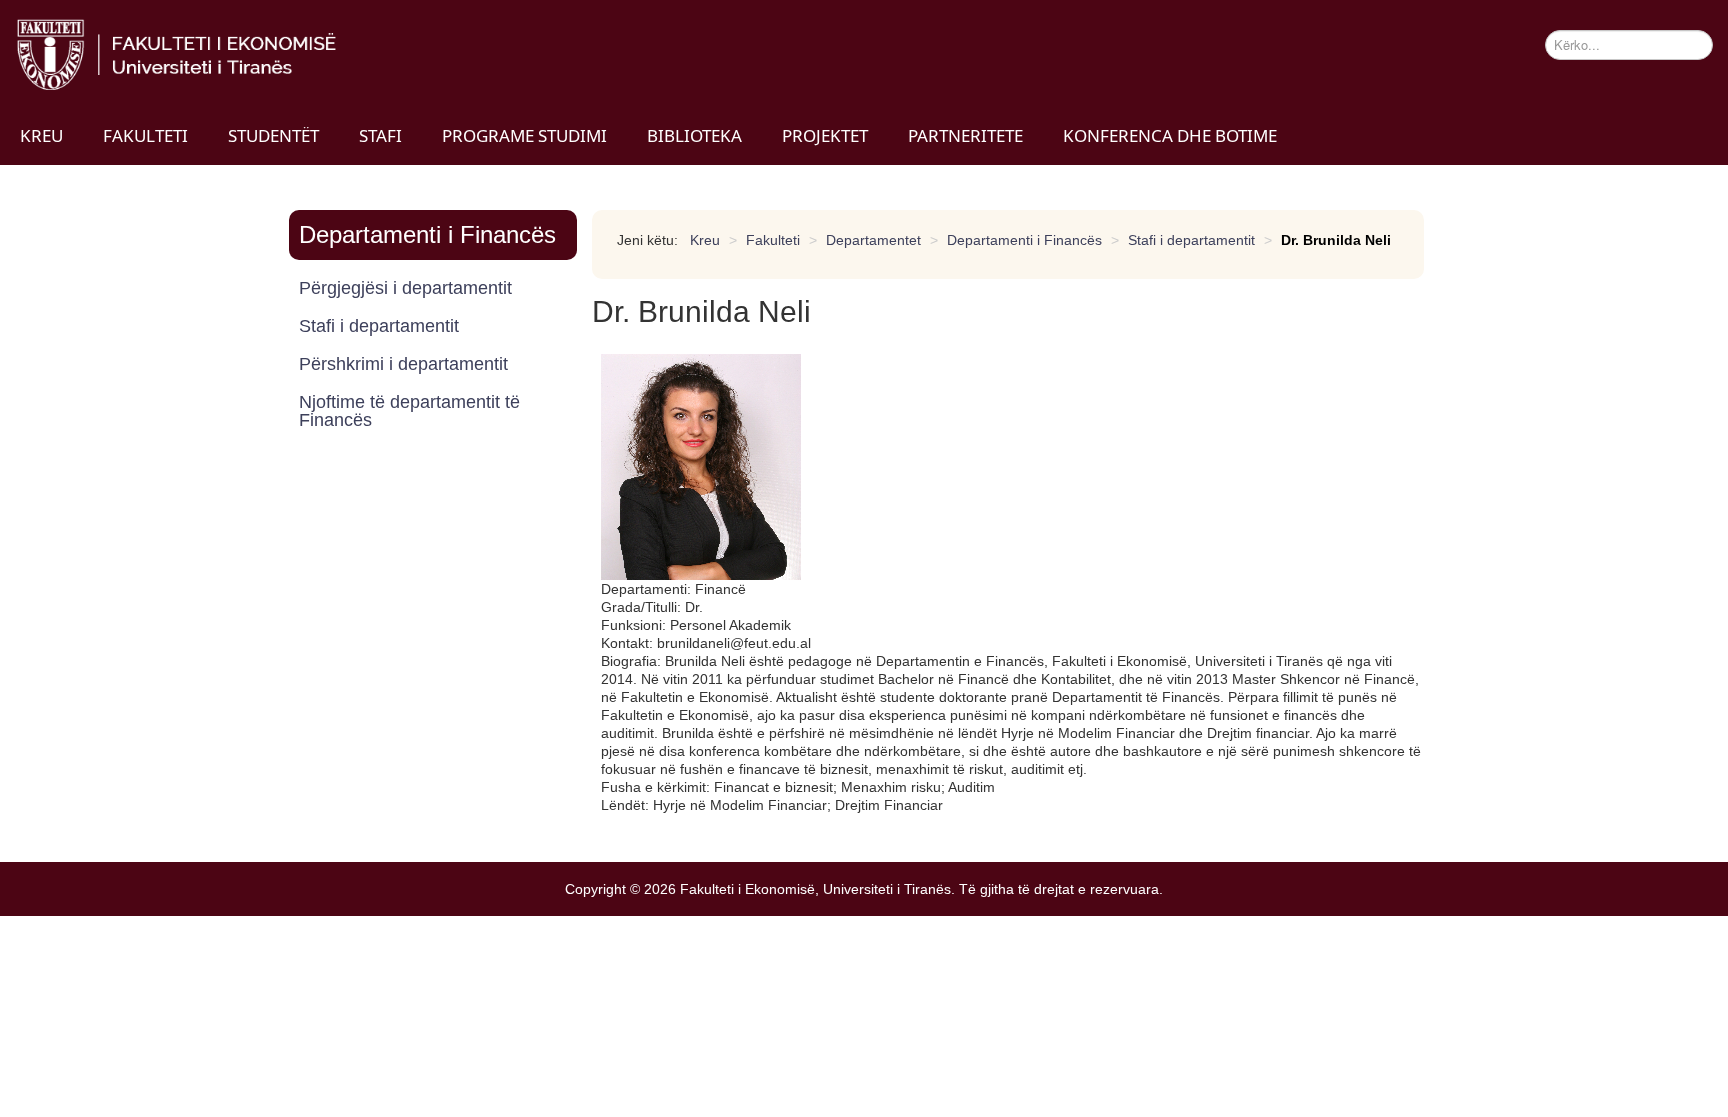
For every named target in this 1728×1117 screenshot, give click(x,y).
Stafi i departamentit (379, 326)
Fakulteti (145, 135)
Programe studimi (524, 135)
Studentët (273, 135)
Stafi (380, 135)
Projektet (825, 135)
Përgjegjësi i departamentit (405, 288)
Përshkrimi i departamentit (403, 364)
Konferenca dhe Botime (1170, 135)
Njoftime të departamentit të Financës (409, 411)
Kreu (41, 135)
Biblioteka (694, 135)
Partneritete (965, 135)
